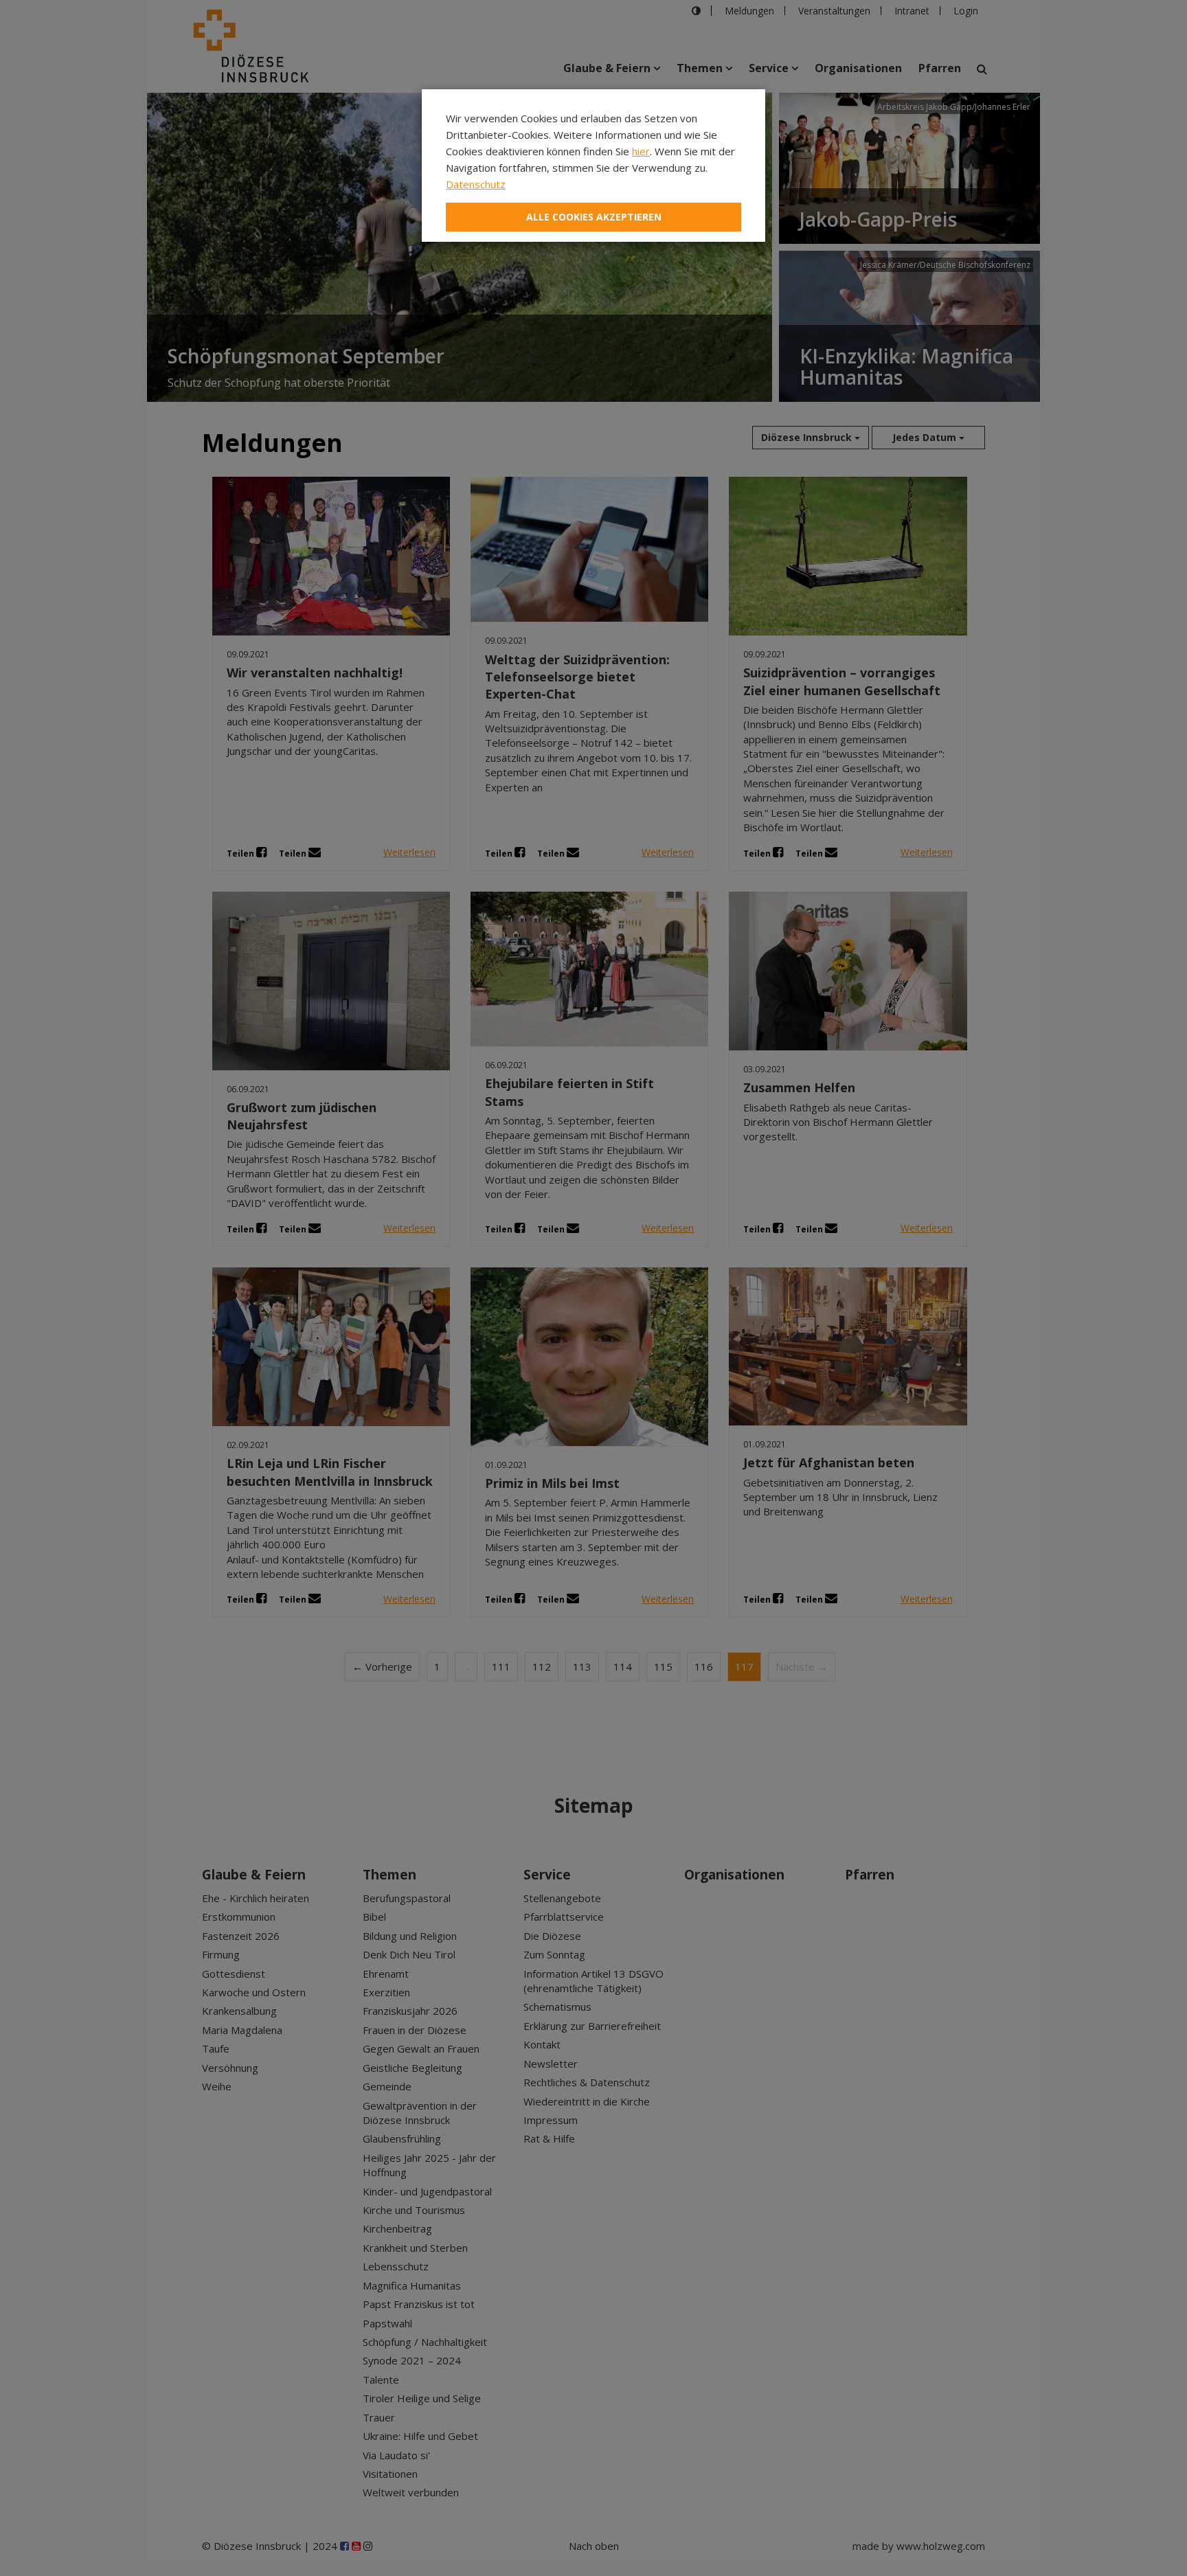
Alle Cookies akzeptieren (594, 217)
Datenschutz (476, 184)
